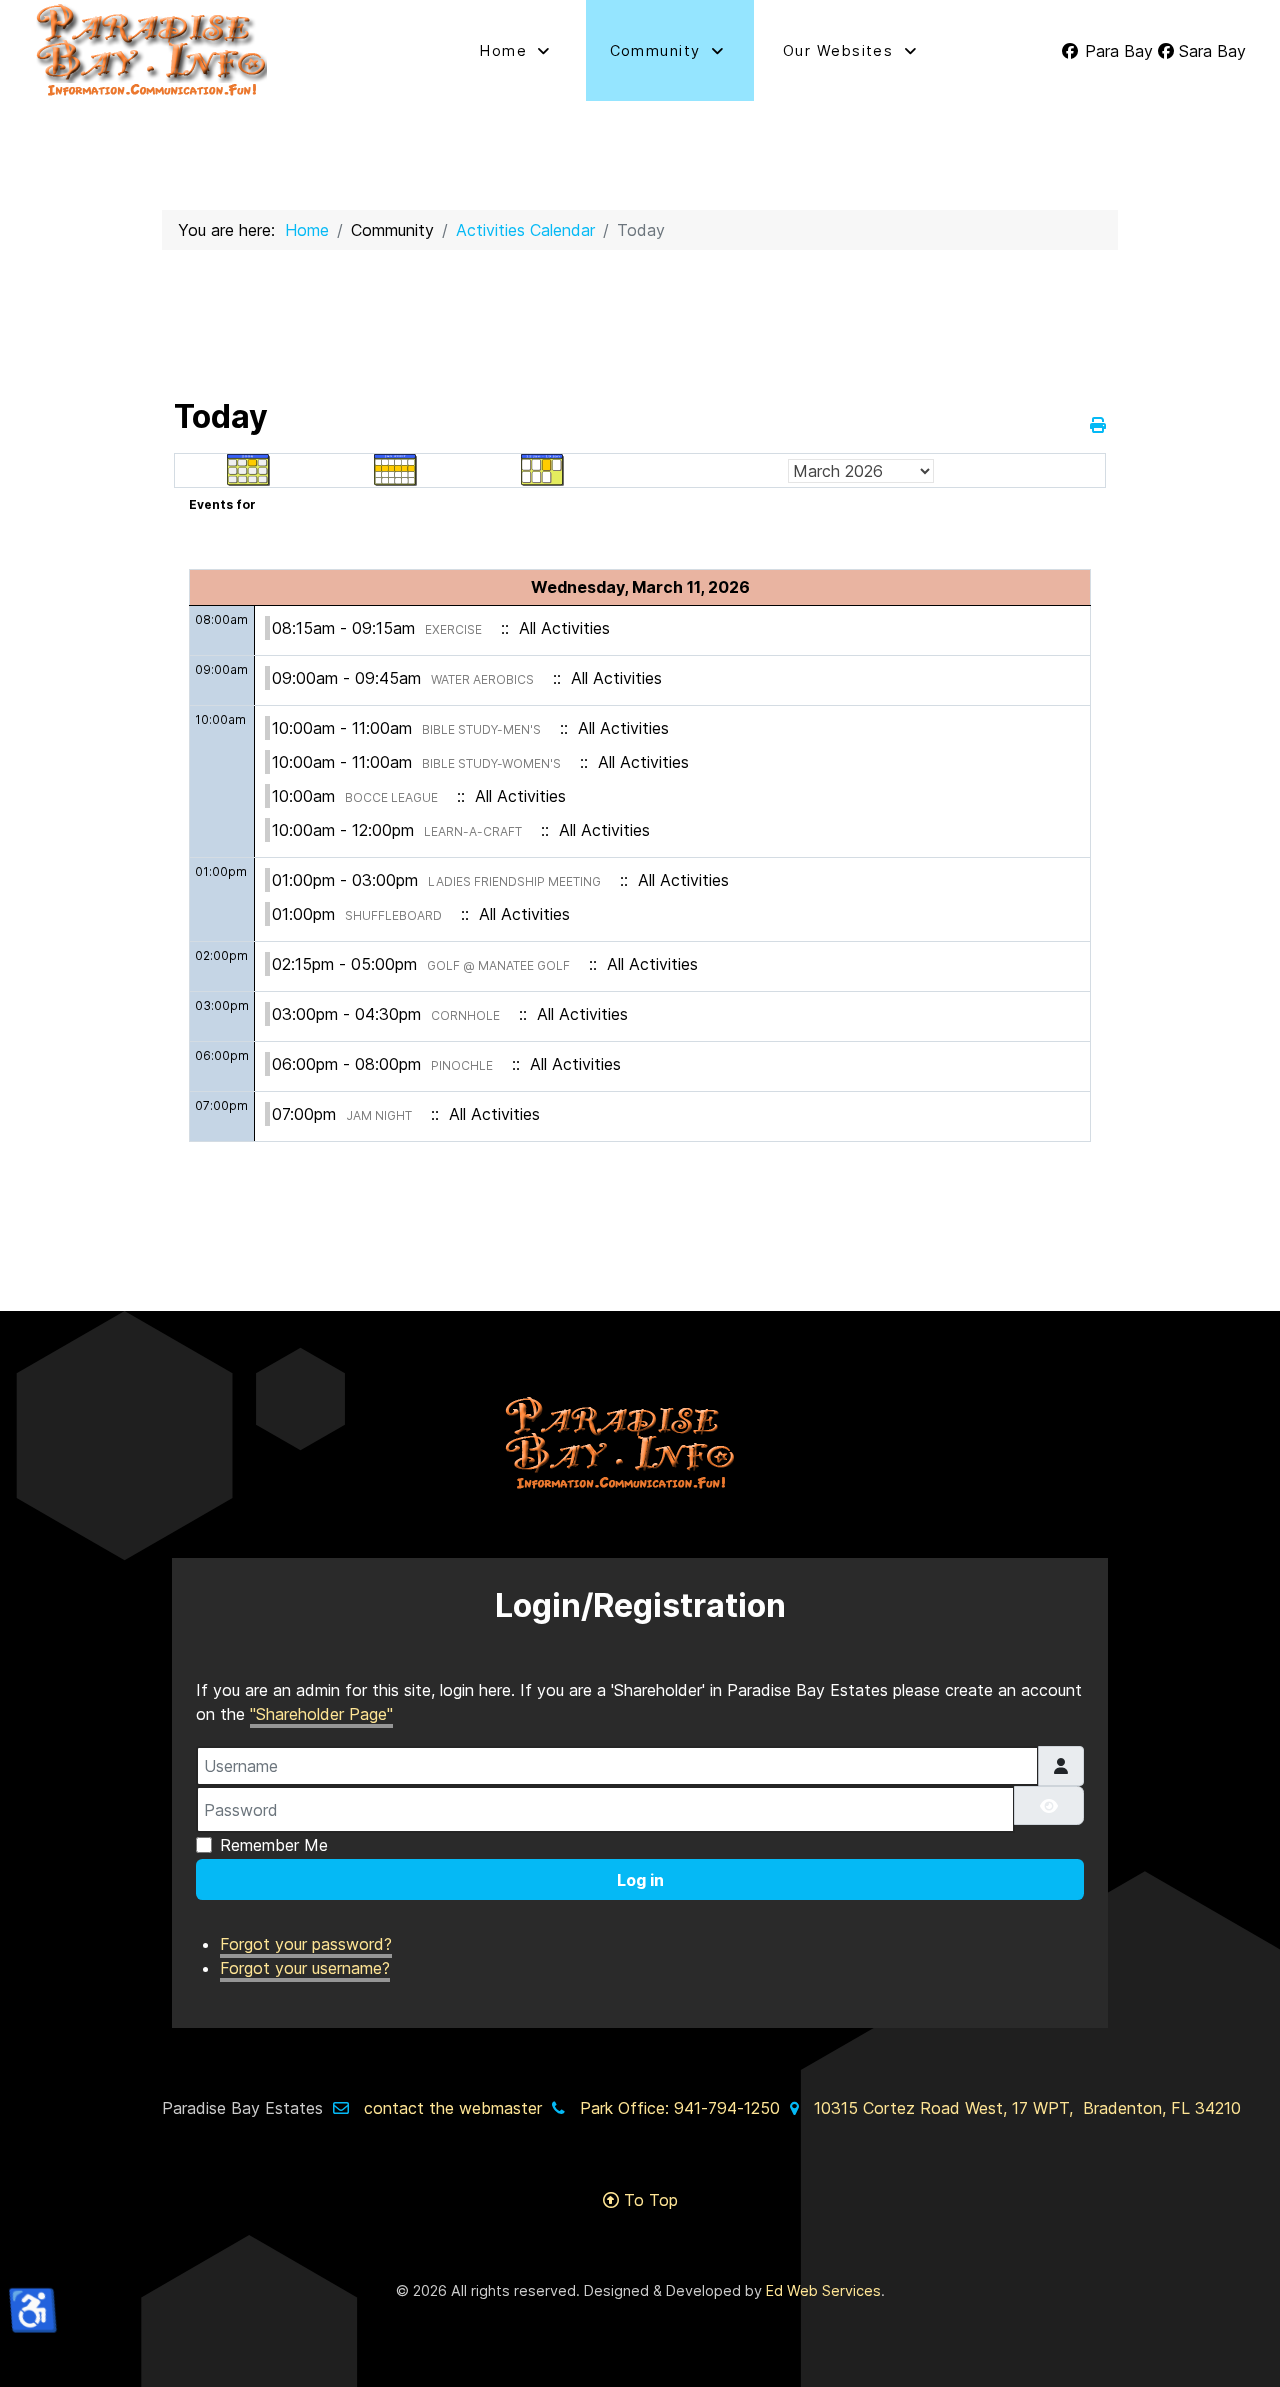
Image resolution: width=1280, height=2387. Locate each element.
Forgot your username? (305, 1968)
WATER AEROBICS (482, 679)
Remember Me (274, 1845)
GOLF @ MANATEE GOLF (498, 965)
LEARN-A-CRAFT (473, 831)
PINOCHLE (462, 1065)
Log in (640, 1880)
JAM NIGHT (379, 1115)
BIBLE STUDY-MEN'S (481, 729)
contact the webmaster (453, 2108)
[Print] (1098, 425)
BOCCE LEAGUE (391, 797)
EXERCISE (453, 629)
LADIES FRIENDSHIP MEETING (514, 881)
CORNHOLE (465, 1015)
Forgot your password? (306, 1944)
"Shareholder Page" (321, 1714)
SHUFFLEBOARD (393, 915)
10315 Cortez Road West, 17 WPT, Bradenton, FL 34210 (1027, 2108)
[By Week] (396, 469)
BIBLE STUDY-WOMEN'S (491, 763)
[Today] (543, 469)
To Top (648, 2200)
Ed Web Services (823, 2290)
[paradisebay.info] (211, 50)
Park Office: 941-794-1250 (680, 2108)
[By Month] (249, 469)
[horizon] (639, 1443)
